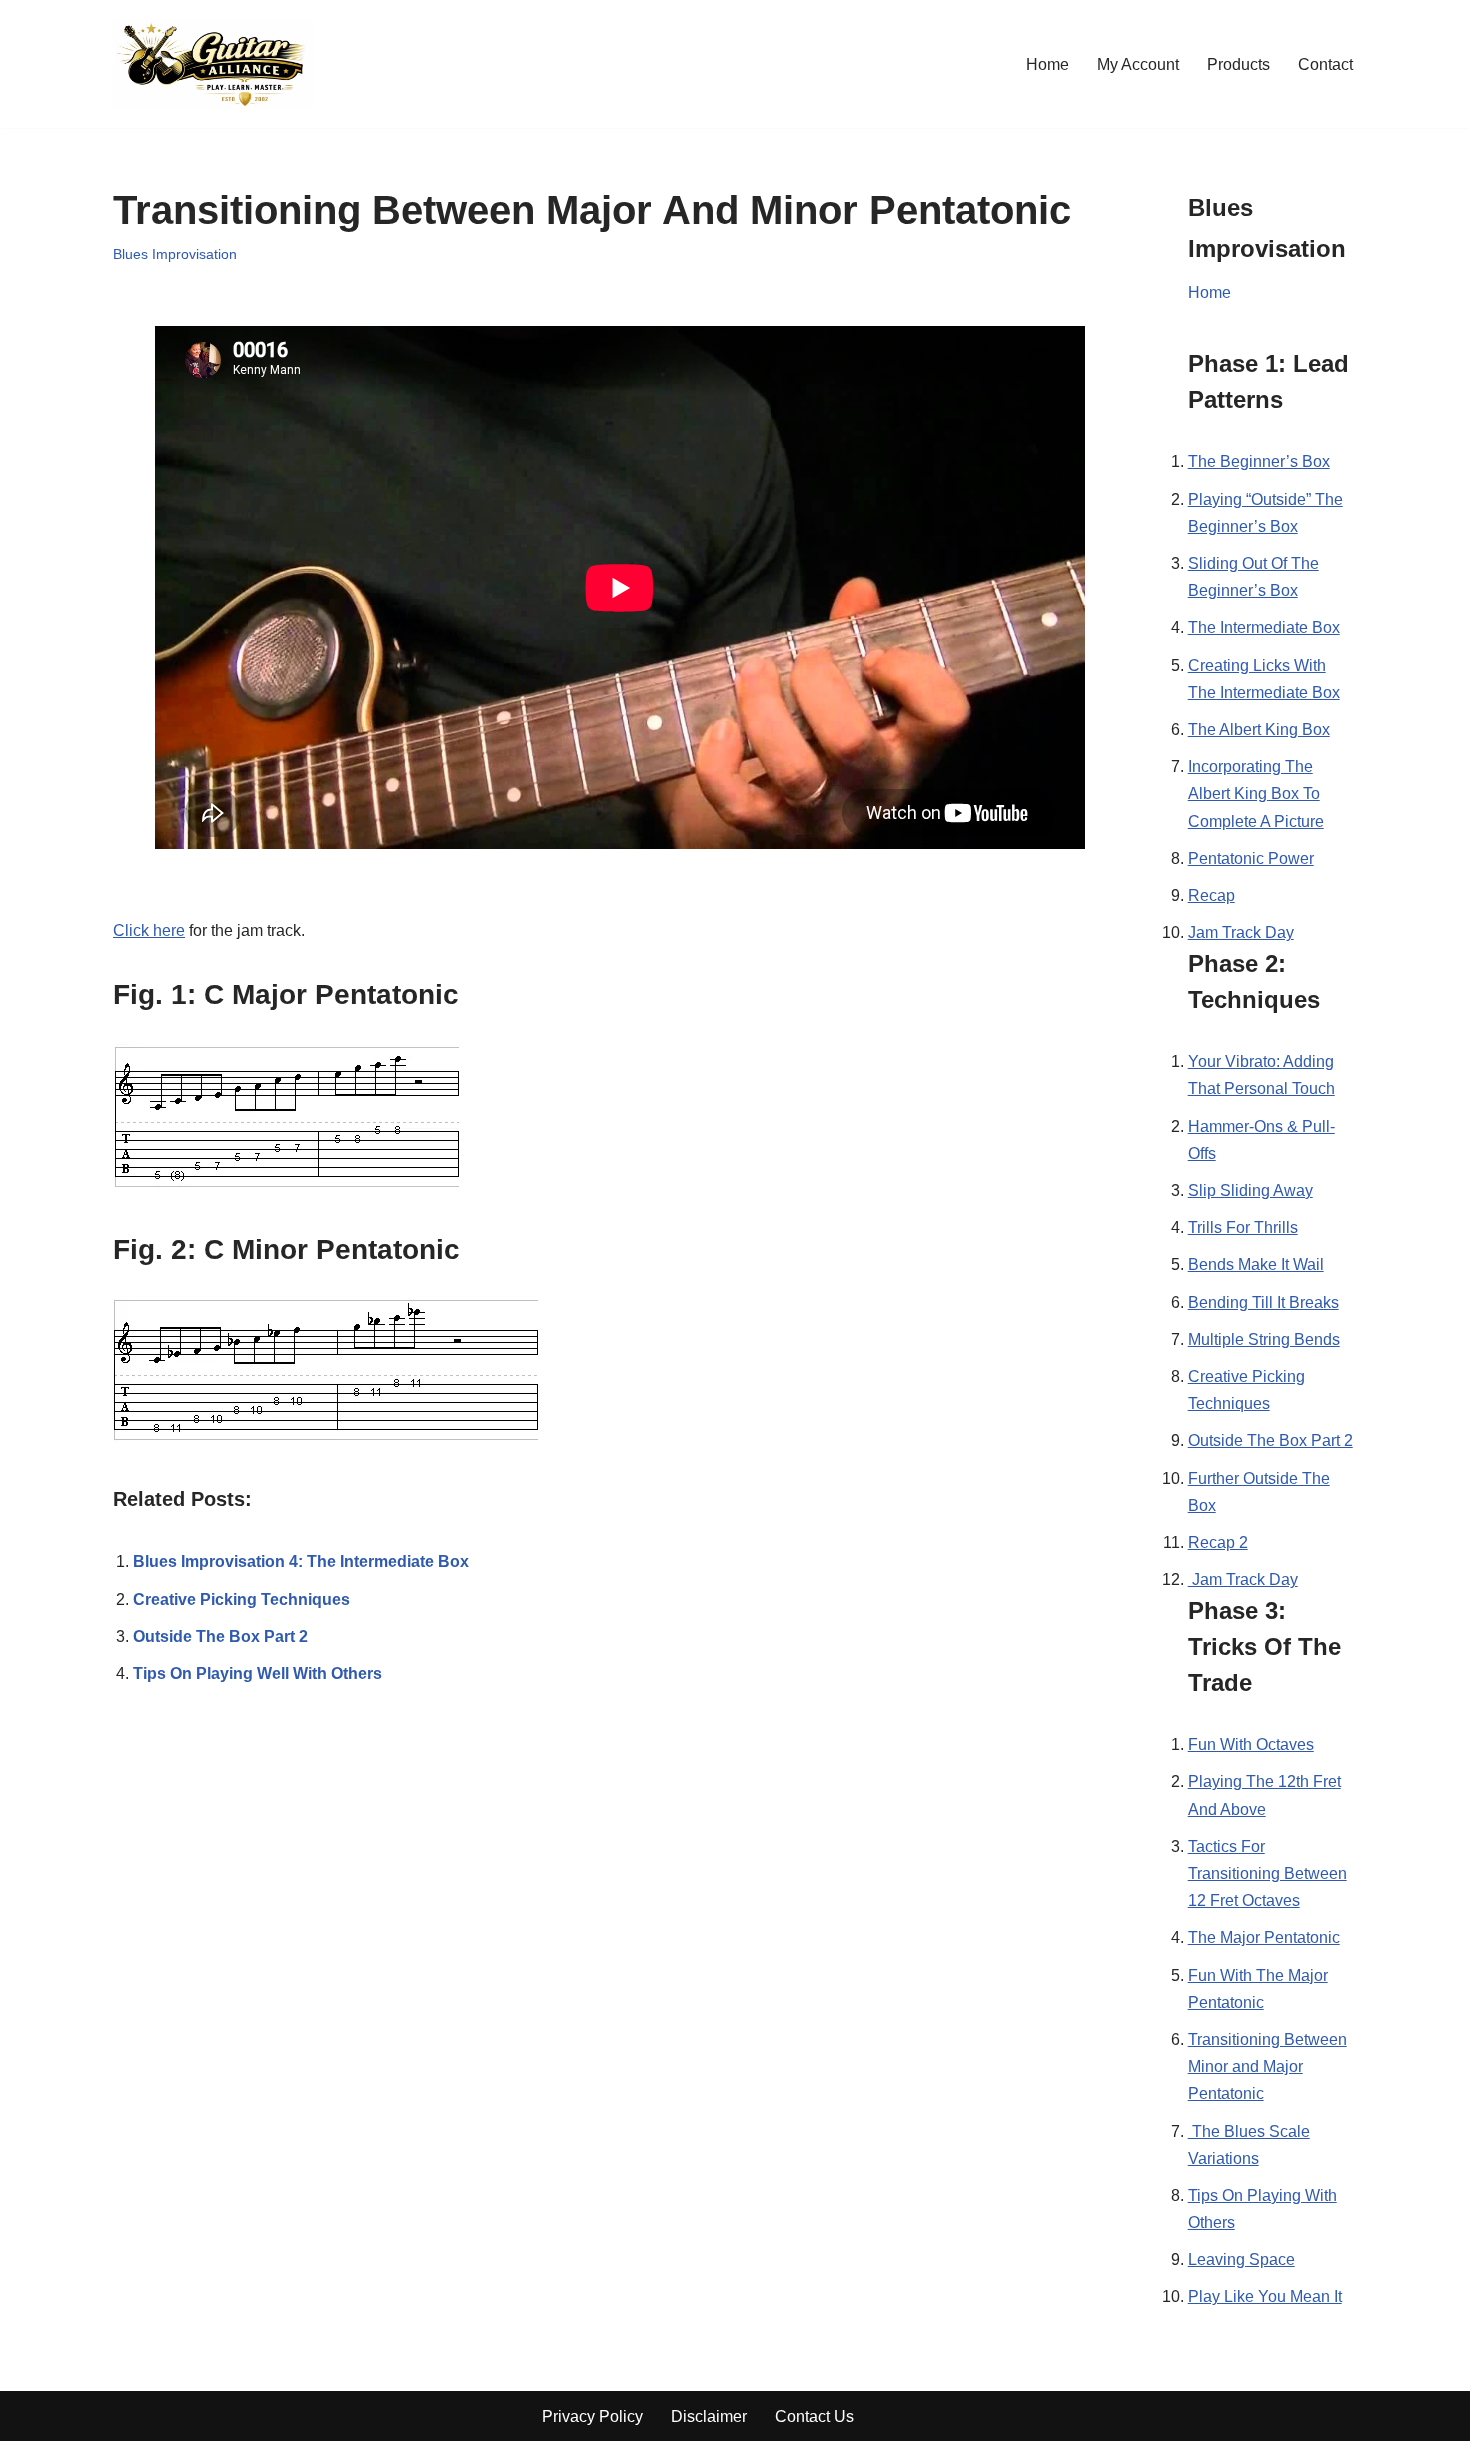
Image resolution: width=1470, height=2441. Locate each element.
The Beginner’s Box (1259, 461)
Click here (149, 930)
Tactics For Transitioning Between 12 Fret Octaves (1267, 1873)
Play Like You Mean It (1265, 2296)
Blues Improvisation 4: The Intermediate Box (301, 1561)
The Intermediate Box (1264, 627)
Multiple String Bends (1264, 1339)
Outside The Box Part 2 (220, 1636)
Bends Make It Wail (1256, 1264)
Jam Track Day (1241, 932)
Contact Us (814, 2416)
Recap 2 (1218, 1542)
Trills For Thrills (1243, 1227)
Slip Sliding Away (1250, 1190)
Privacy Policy (592, 2416)
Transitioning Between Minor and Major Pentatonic (1267, 2066)
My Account (1138, 64)
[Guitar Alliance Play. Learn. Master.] (213, 64)
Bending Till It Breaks (1263, 1302)
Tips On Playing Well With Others (257, 1673)
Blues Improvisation (175, 254)
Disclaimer (709, 2416)
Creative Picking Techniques (241, 1599)
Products (1238, 64)
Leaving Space (1241, 2259)
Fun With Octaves (1251, 1744)
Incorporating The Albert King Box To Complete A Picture (1256, 793)
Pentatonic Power (1251, 858)
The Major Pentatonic (1264, 1937)
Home (1047, 64)
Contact (1325, 64)
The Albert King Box (1259, 729)
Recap (1211, 895)
